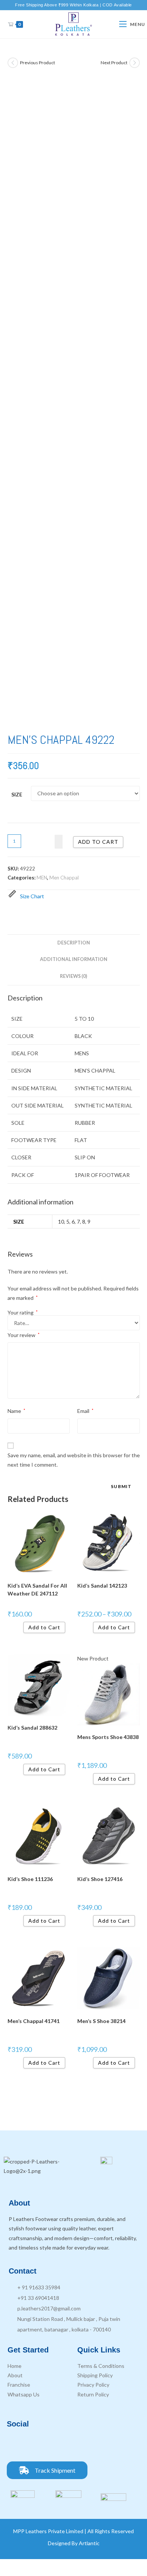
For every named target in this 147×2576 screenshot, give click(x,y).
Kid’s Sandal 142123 (102, 1586)
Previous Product (38, 63)
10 (61, 1222)
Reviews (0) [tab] (73, 976)
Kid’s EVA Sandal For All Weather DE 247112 (37, 1589)
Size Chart (32, 896)
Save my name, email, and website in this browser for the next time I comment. (74, 1460)
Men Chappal (64, 878)
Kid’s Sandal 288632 (32, 1728)
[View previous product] (13, 63)
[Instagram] (37, 2445)
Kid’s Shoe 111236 (30, 1879)
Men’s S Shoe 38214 (101, 2021)
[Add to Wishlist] (59, 842)
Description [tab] (74, 943)
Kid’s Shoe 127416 (100, 1879)
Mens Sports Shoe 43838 (108, 1737)
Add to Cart (44, 1627)
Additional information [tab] (74, 959)
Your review (24, 1335)
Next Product (114, 63)
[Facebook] (16, 2445)
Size (17, 794)
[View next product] (135, 63)
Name (16, 1411)
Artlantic (89, 2543)
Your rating (23, 1313)
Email (85, 1411)
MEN (42, 878)
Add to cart (98, 842)
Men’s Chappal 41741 (34, 2021)
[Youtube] (58, 2445)
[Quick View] (20, 1627)
